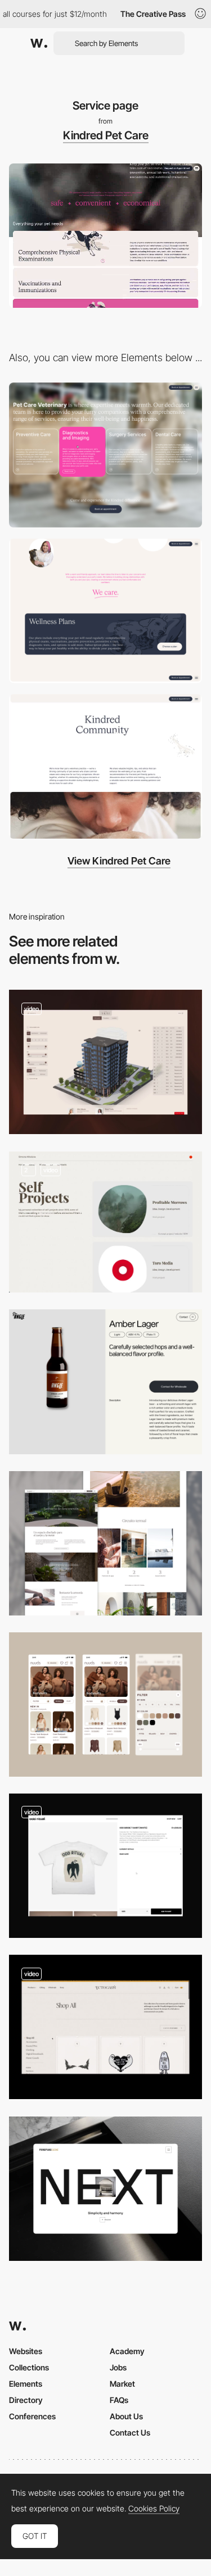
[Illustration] (105, 766)
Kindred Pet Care (106, 135)
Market (122, 2384)
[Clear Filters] (105, 1705)
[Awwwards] (39, 43)
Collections (29, 2367)
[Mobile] (105, 611)
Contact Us (130, 2432)
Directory (26, 2400)
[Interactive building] (105, 1062)
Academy (127, 2351)
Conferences (32, 2416)
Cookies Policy (154, 2509)
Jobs (118, 2367)
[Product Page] (105, 1382)
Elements (26, 2384)
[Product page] (105, 2189)
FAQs (119, 2400)
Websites (26, 2351)
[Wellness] (105, 1543)
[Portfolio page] (105, 1222)
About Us (126, 2416)
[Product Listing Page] (105, 2027)
